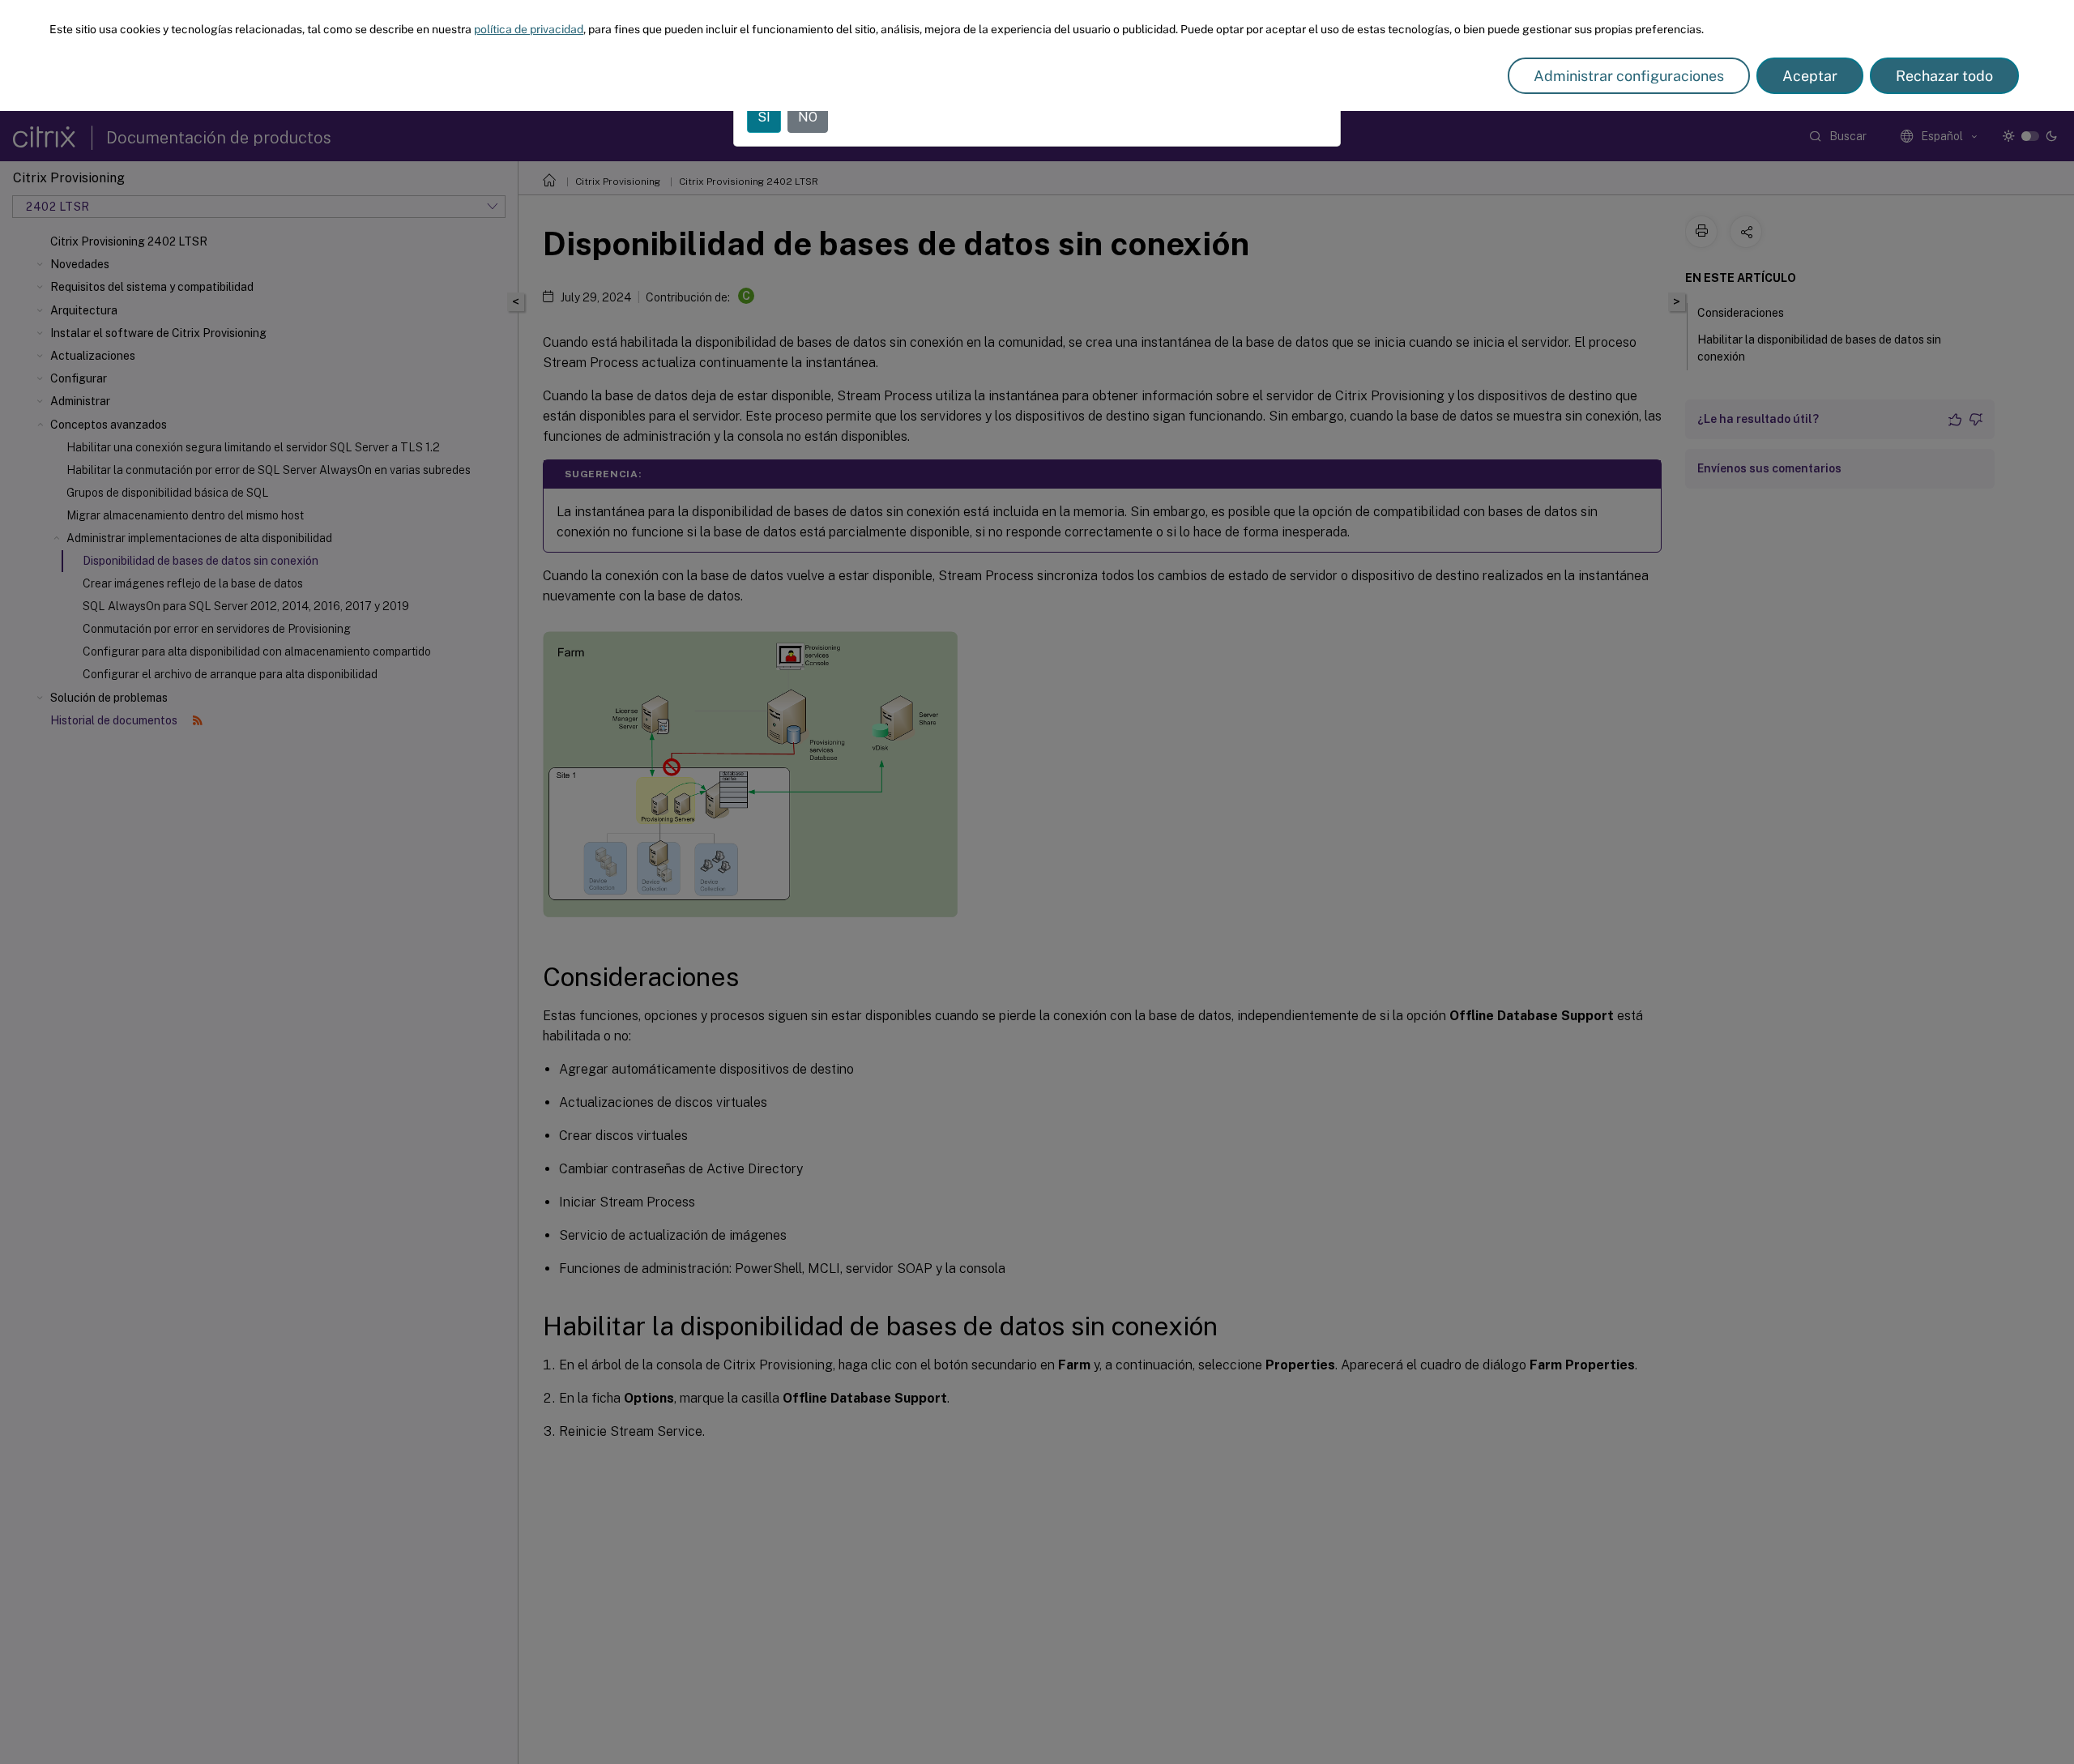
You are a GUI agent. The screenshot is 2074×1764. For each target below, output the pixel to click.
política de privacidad (529, 29)
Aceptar (1810, 76)
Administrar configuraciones (1629, 76)
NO (808, 117)
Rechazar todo (1944, 76)
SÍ (764, 117)
